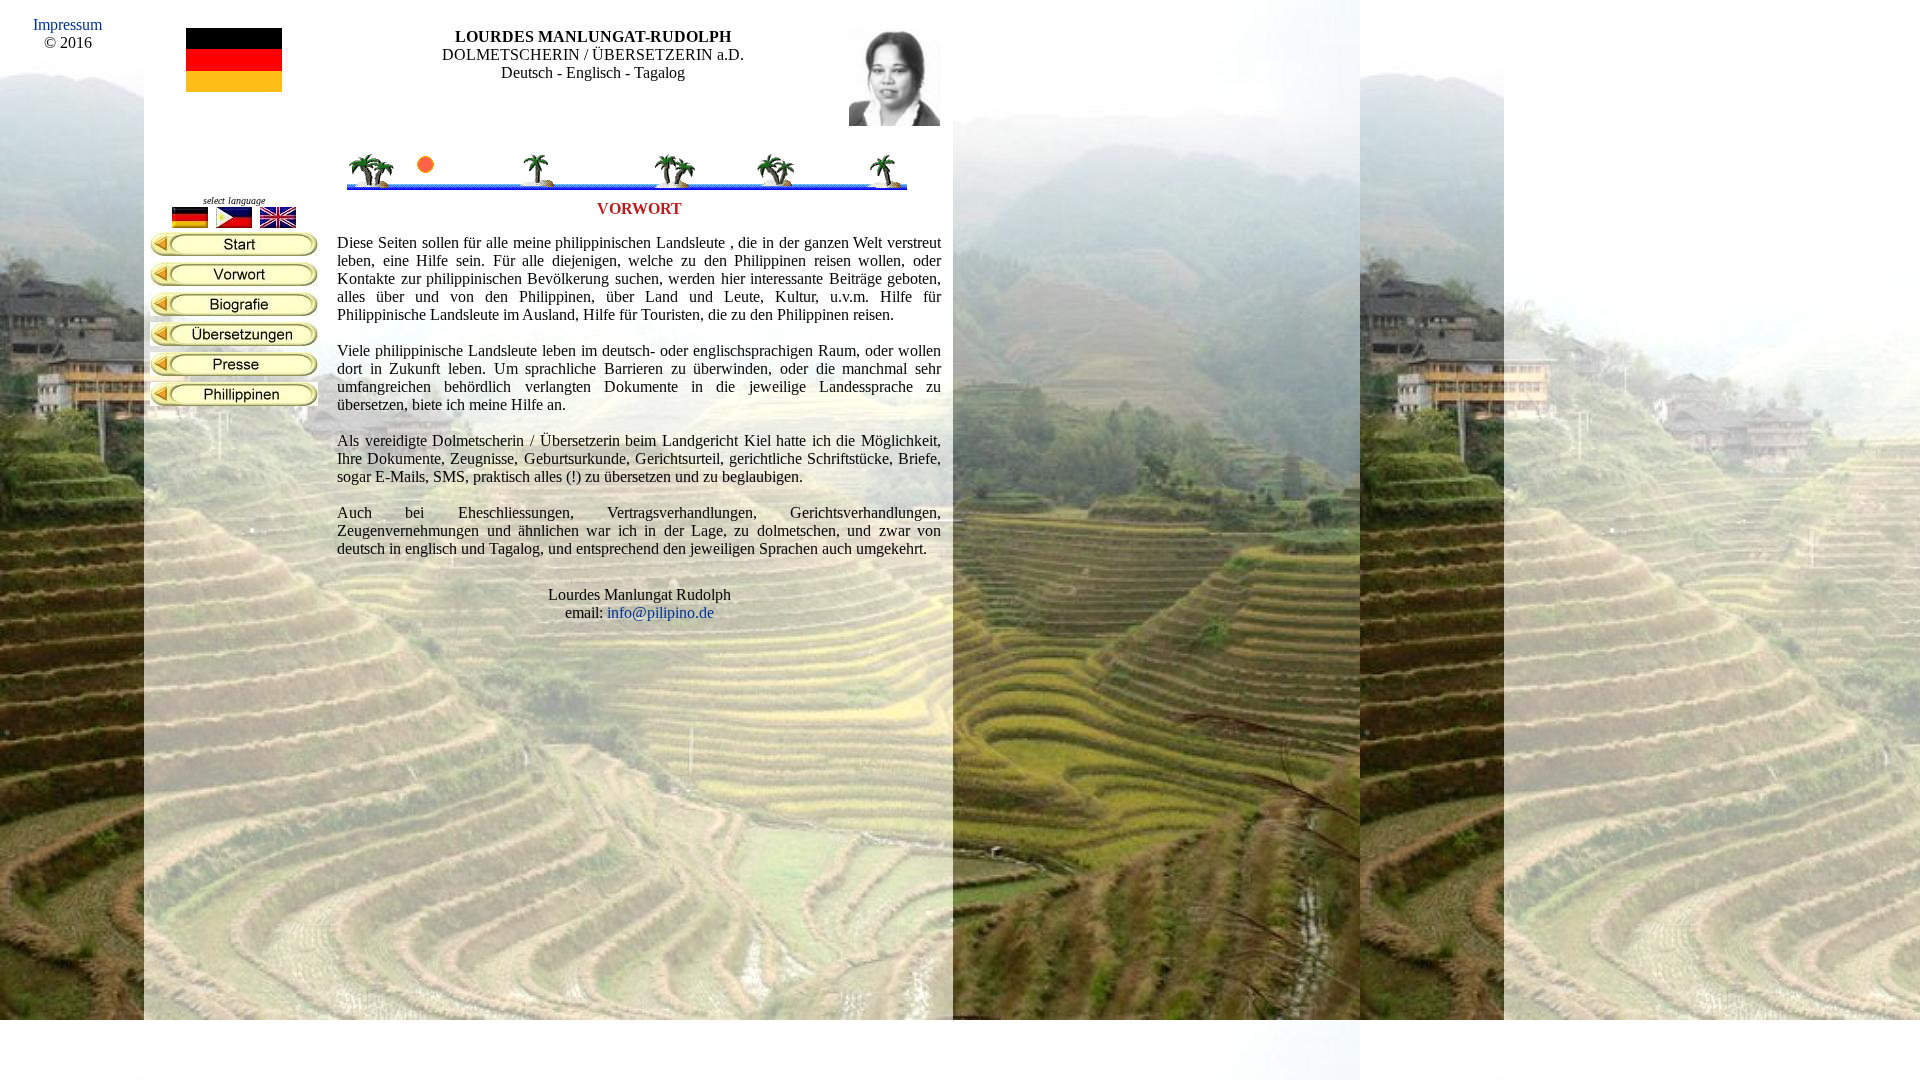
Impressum (67, 24)
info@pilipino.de (660, 612)
